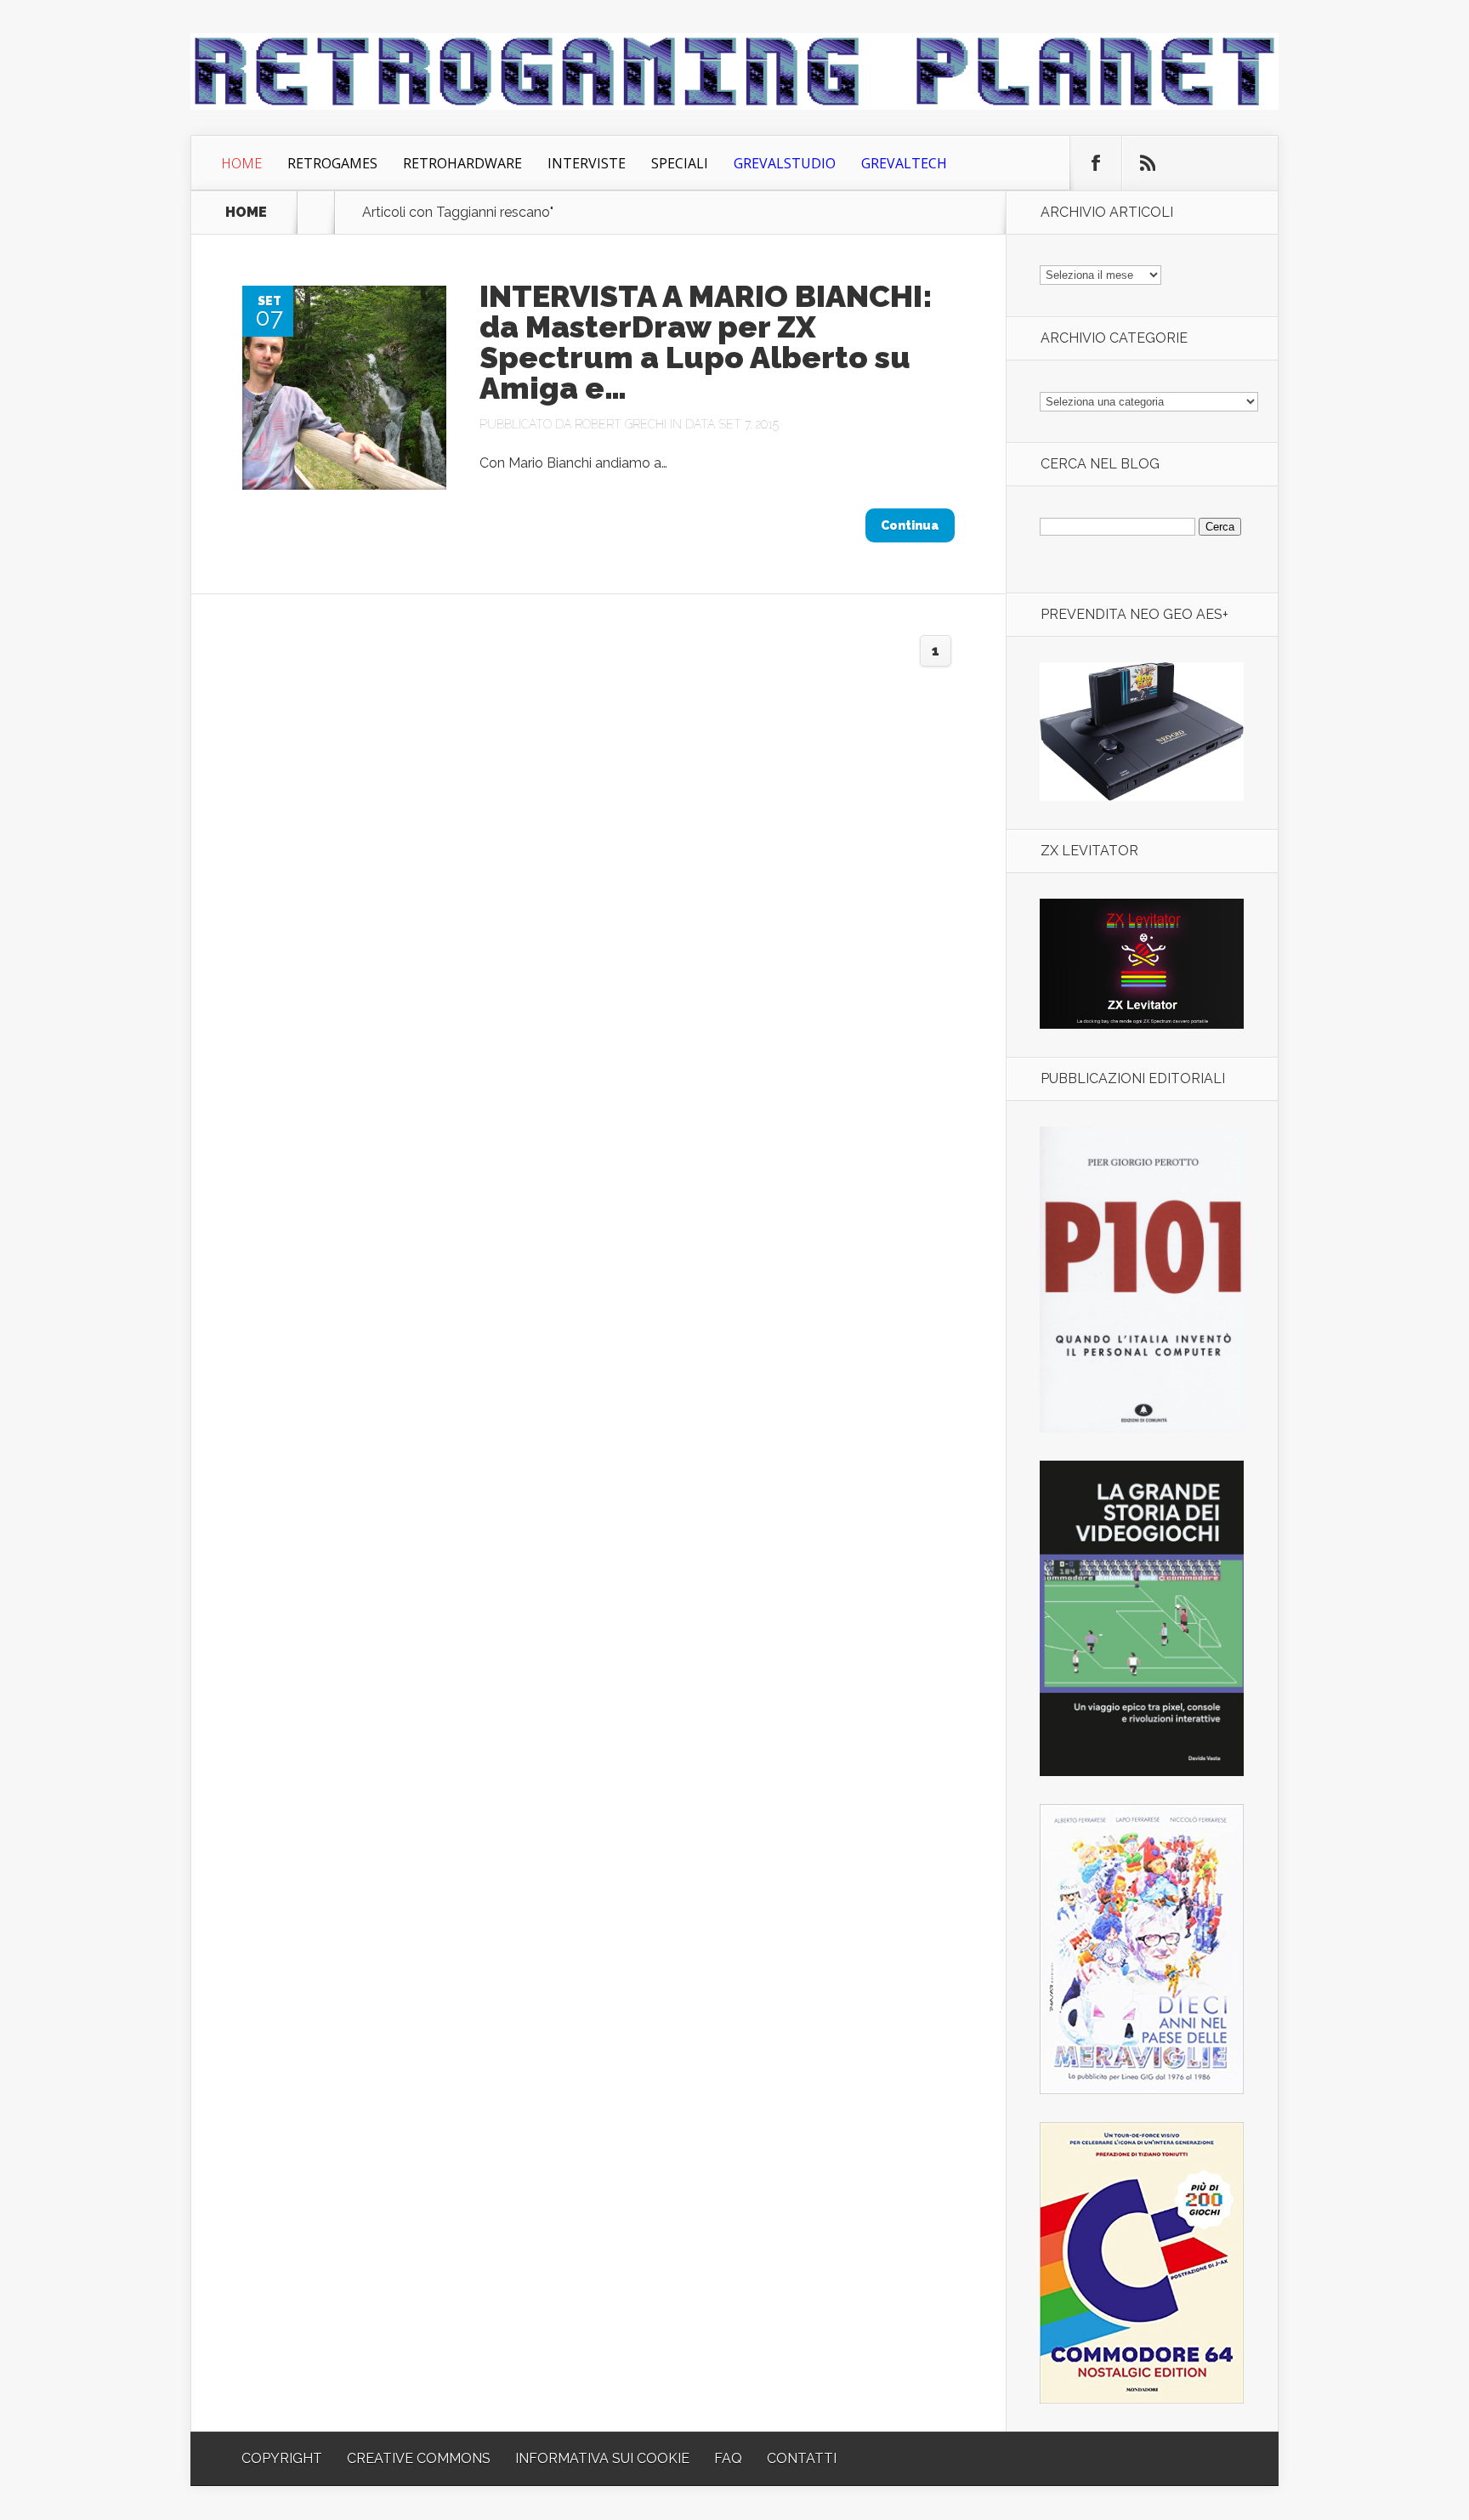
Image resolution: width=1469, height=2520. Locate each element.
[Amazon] (1142, 796)
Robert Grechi (621, 424)
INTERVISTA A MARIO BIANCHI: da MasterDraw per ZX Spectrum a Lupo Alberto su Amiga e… (706, 342)
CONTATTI (802, 2458)
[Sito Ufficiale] (1142, 1024)
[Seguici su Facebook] (1096, 163)
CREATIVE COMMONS (419, 2458)
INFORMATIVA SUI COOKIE (602, 2458)
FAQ (728, 2458)
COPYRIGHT (282, 2458)
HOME (246, 213)
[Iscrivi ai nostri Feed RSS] (1148, 163)
